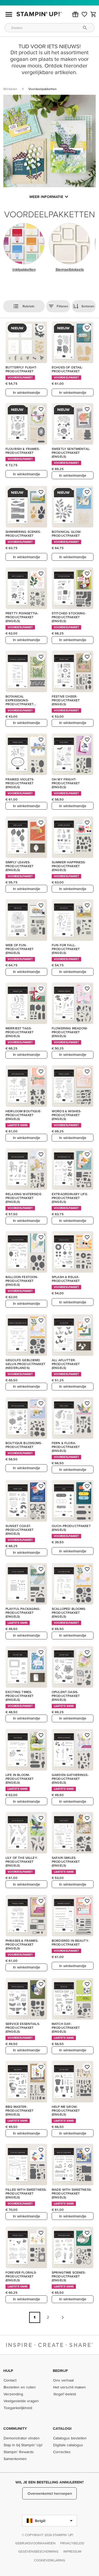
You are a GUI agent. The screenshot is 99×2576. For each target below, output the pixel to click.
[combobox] (50, 28)
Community (15, 2428)
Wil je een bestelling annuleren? (50, 2482)
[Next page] (63, 2317)
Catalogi (62, 2428)
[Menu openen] (9, 14)
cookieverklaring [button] (50, 2560)
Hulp (8, 2371)
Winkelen (10, 89)
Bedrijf (60, 2371)
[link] (84, 14)
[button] (75, 14)
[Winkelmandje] (94, 14)
